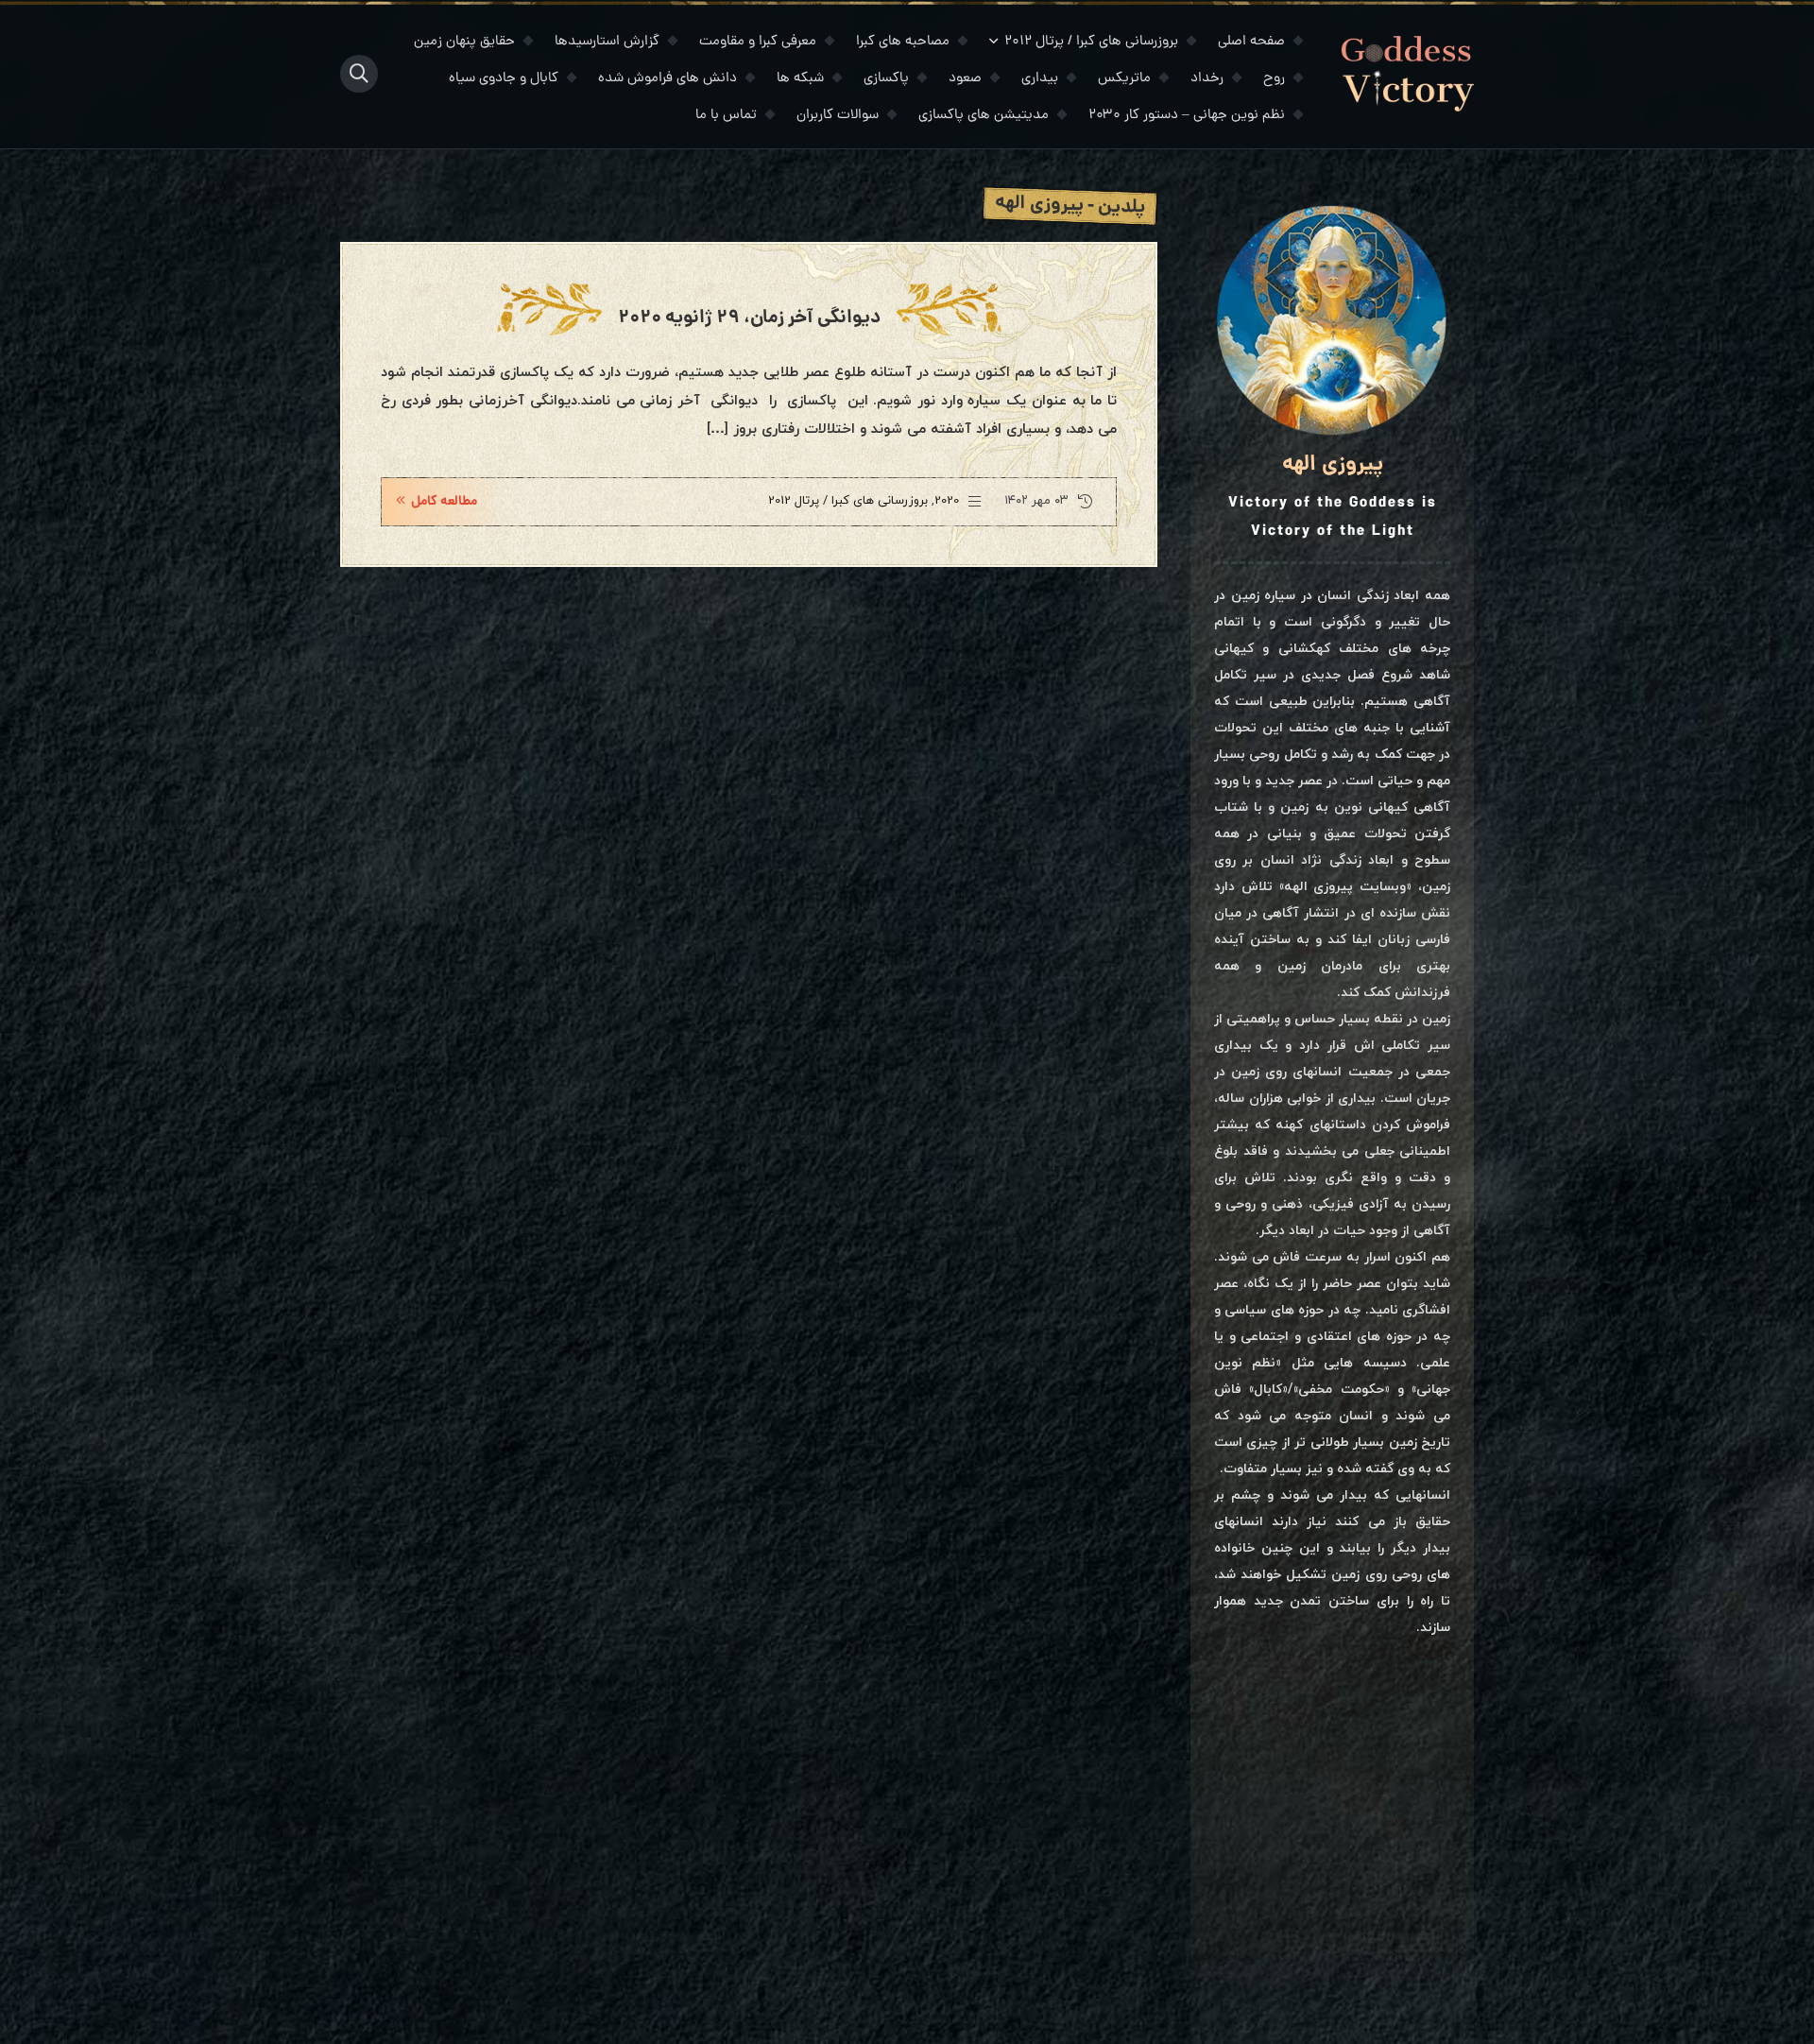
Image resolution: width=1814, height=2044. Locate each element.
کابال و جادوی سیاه (504, 79)
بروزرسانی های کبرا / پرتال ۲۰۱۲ (1091, 42)
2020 (947, 501)
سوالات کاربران (838, 116)
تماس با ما (726, 116)
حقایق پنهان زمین (464, 42)
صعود (965, 79)
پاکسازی (886, 79)
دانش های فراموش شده (667, 79)
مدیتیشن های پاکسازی (984, 116)
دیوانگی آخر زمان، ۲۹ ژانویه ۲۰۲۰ (749, 318)
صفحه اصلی (1251, 42)
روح (1274, 79)
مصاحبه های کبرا (903, 42)
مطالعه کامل (444, 502)
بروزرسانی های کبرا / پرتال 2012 (848, 501)
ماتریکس (1124, 79)
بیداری (1040, 79)
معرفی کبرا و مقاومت (758, 42)
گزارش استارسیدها (607, 42)
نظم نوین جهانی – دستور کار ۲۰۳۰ (1187, 116)
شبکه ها (800, 79)
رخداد (1207, 79)
